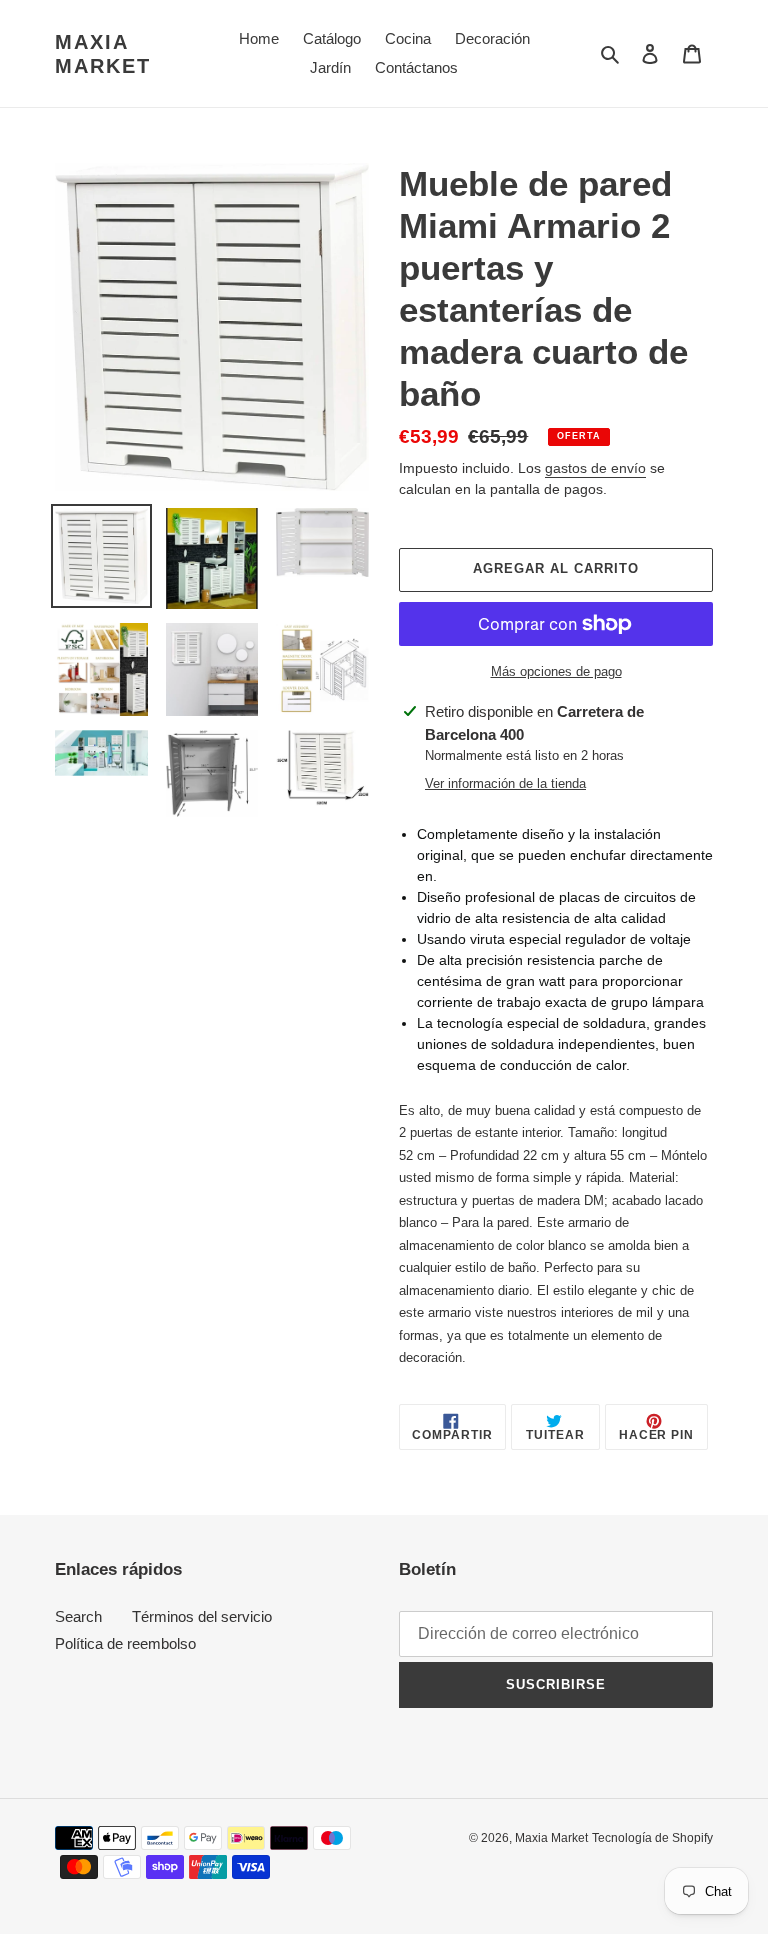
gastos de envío (595, 468)
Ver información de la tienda (505, 783)
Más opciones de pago (556, 671)
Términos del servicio (202, 1616)
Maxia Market (103, 54)
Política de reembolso (125, 1643)
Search (78, 1616)
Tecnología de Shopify (652, 1838)
